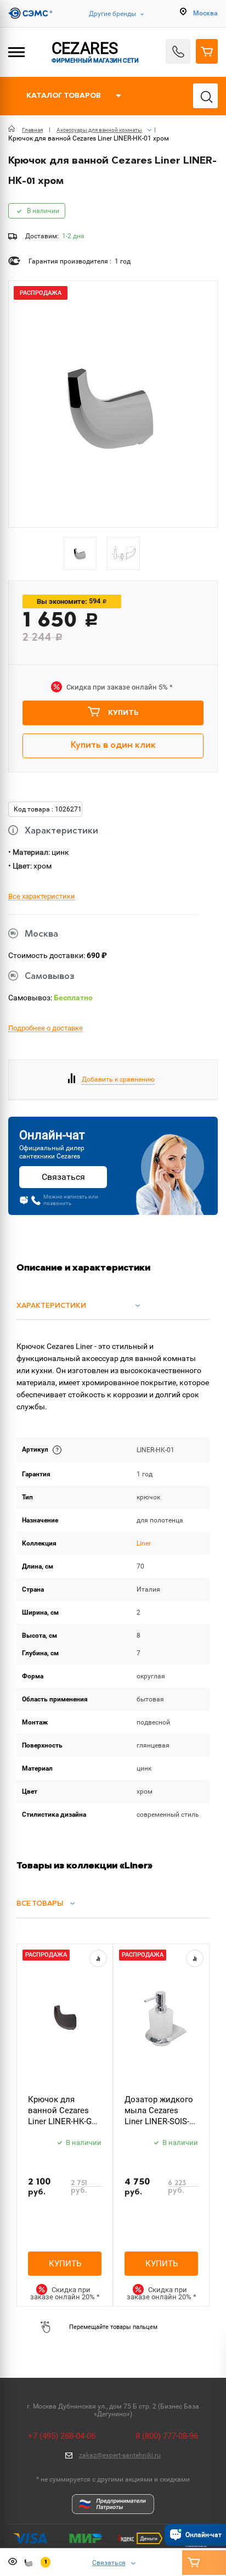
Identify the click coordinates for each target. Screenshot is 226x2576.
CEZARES (95, 52)
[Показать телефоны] (178, 51)
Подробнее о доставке (46, 1028)
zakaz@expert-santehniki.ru (120, 2455)
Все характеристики (42, 897)
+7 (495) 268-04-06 (62, 2436)
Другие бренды (112, 14)
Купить (123, 713)
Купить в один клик (113, 746)
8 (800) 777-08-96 (167, 2436)
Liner (144, 1543)
